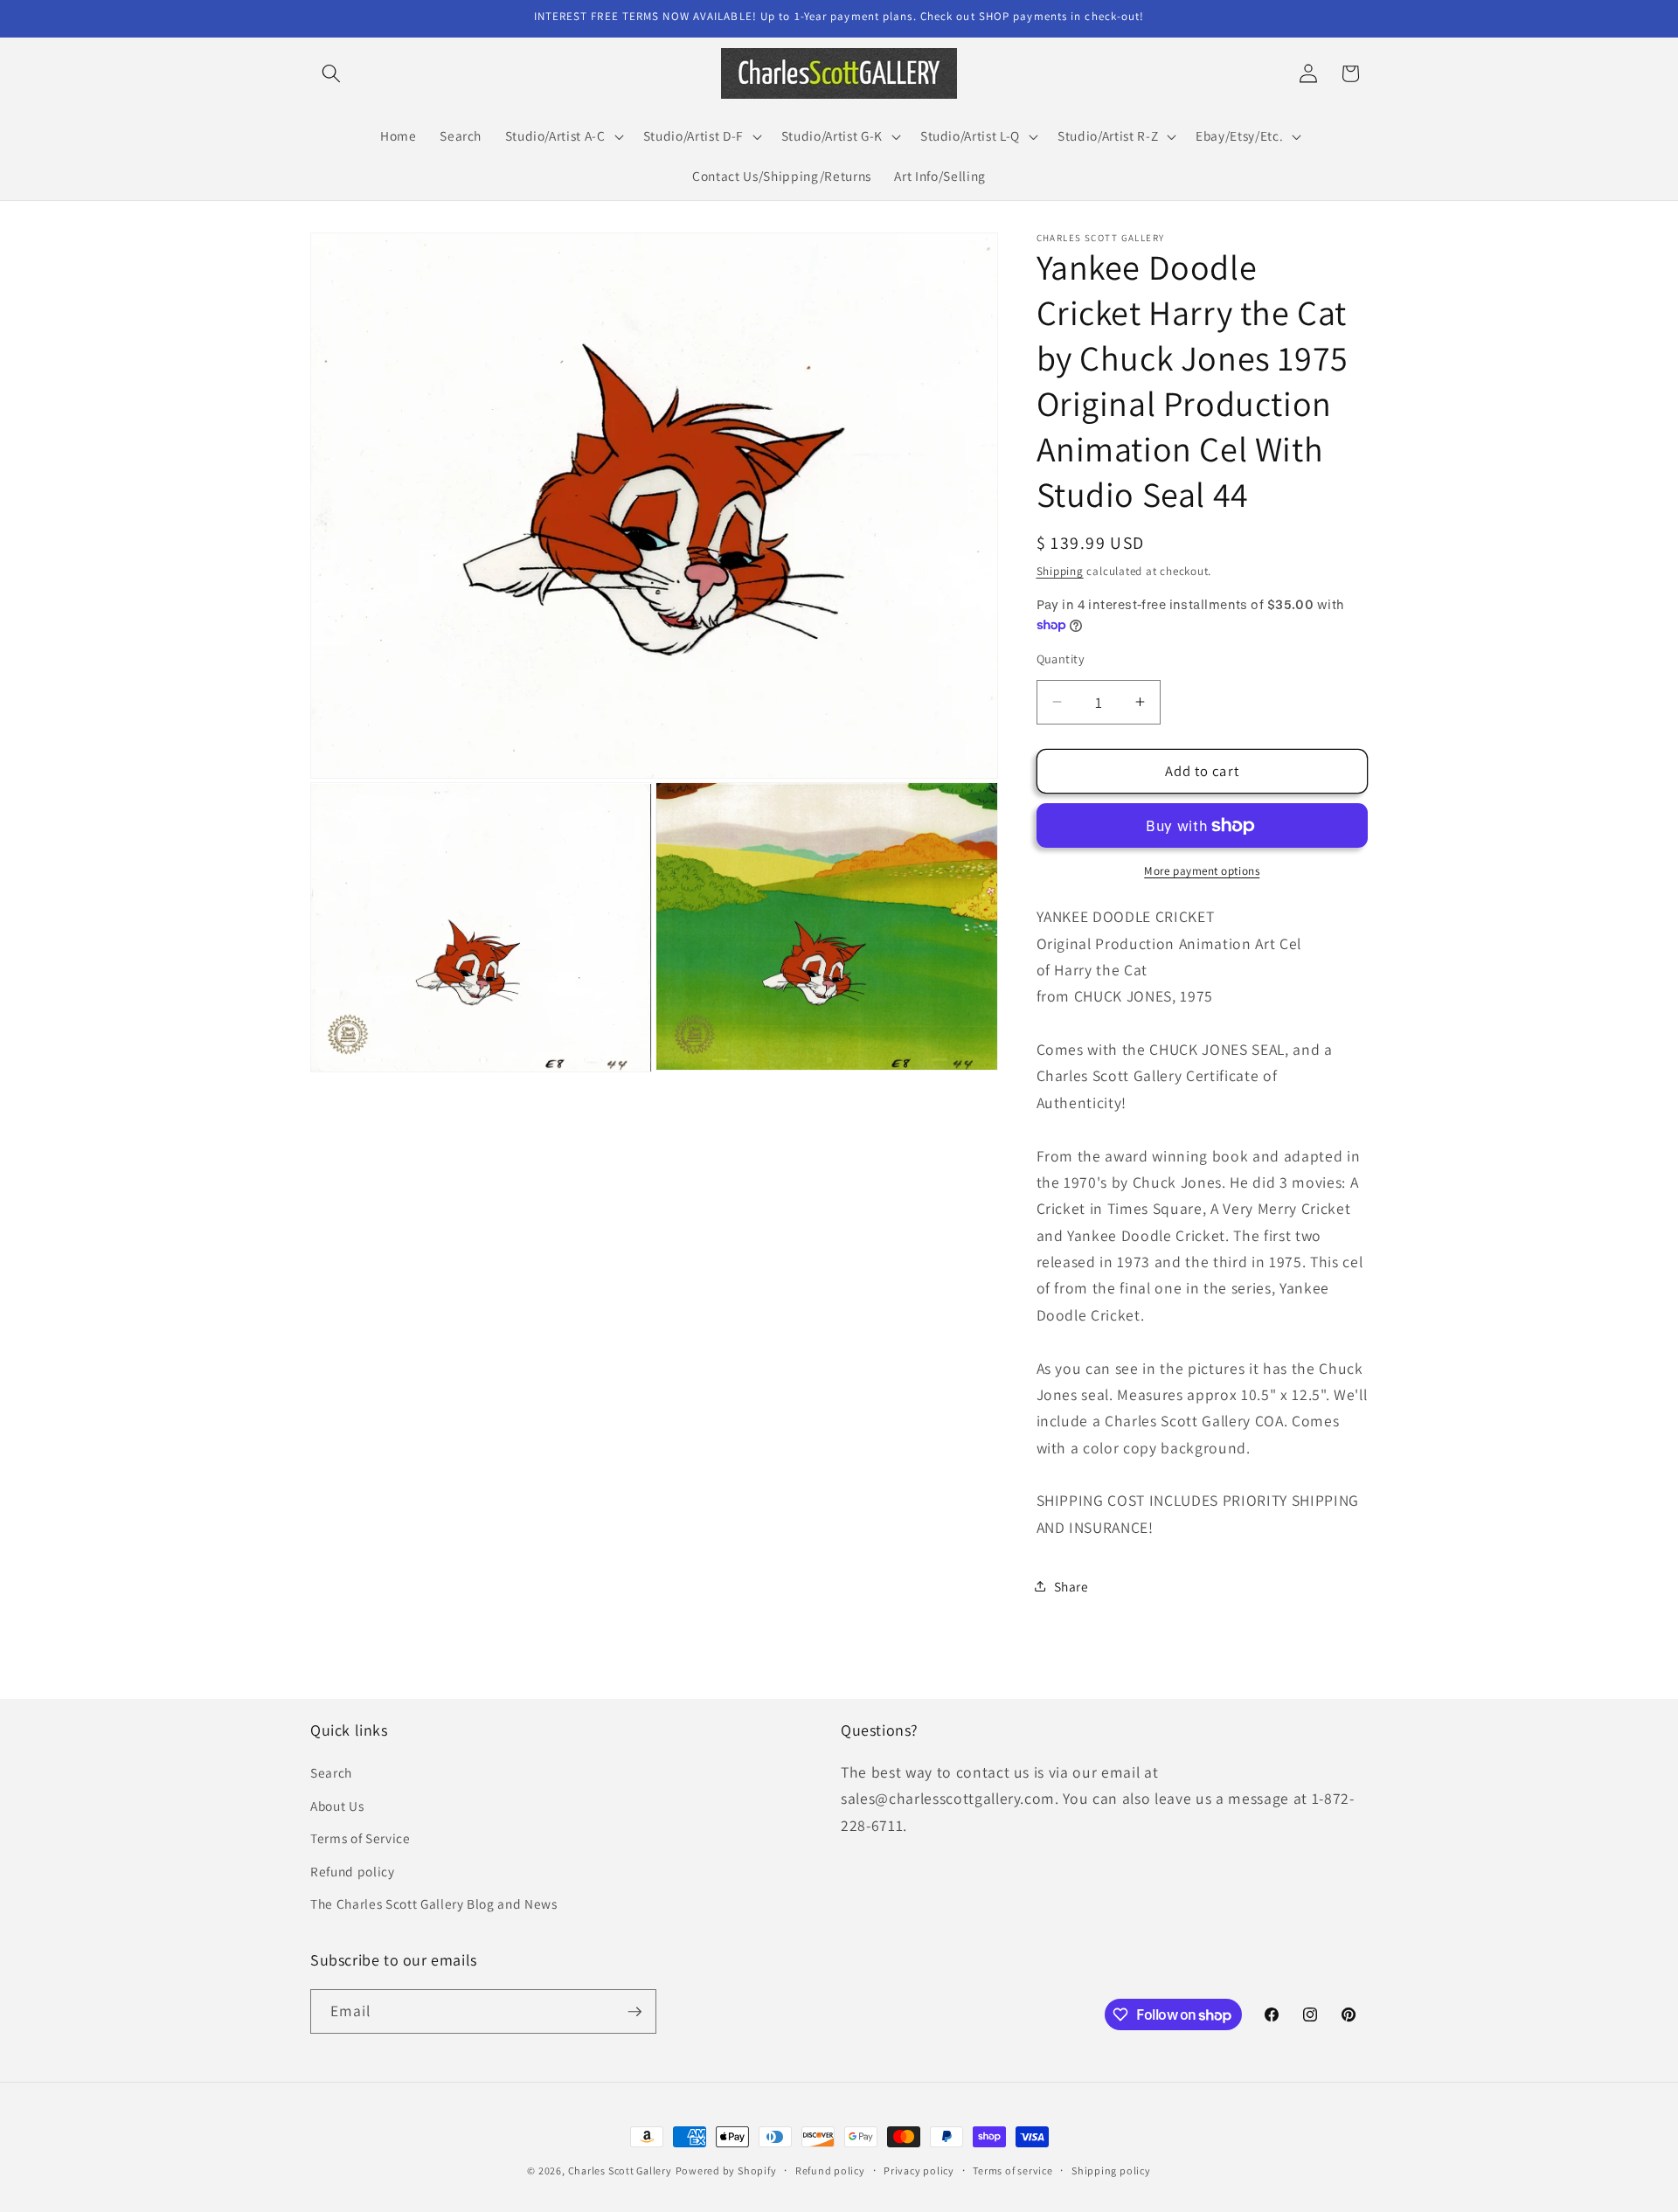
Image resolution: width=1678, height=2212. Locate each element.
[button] (331, 73)
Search (331, 1772)
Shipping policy (1111, 2170)
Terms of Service (361, 1838)
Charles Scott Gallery (620, 2170)
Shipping (1060, 571)
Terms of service (1012, 2170)
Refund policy (353, 1871)
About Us (337, 1806)
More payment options (1202, 871)
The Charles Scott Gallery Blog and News (434, 1903)
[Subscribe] (634, 2012)
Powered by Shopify (726, 2170)
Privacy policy (919, 2170)
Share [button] (1071, 1586)
